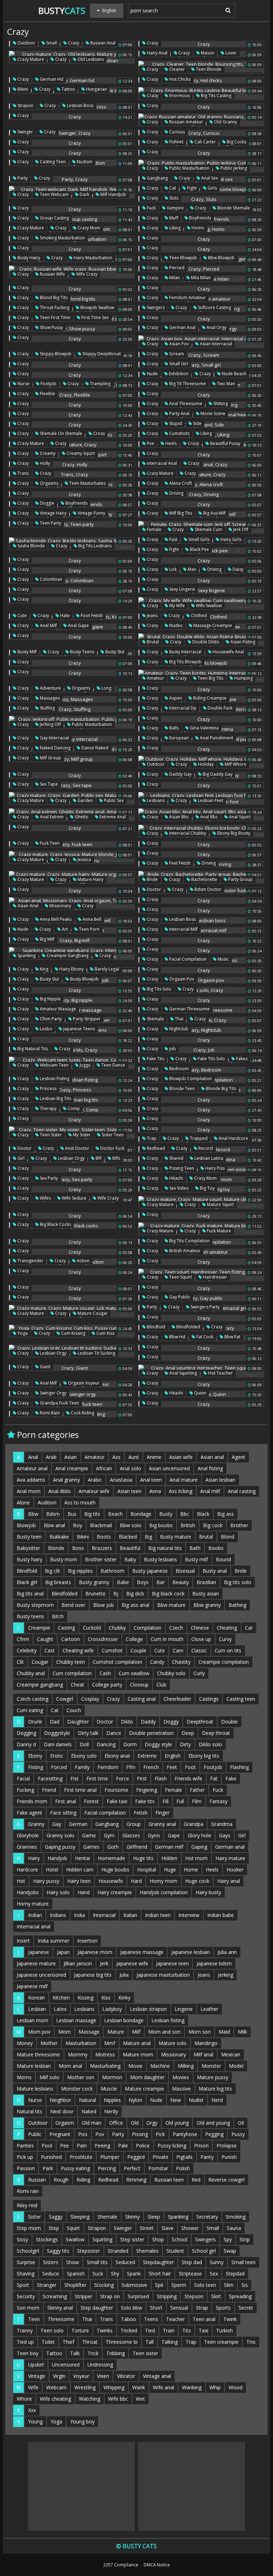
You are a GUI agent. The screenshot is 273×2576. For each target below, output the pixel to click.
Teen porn (89, 929)
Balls (173, 728)
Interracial (104, 1915)
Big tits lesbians (94, 546)
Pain (82, 2145)
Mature (116, 2032)
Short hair (160, 2274)
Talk (75, 2353)
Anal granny (66, 1480)
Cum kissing (73, 1333)
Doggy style (158, 1744)
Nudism (84, 162)
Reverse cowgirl (226, 2180)
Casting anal (142, 1699)
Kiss (106, 1998)
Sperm (179, 2285)
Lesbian (37, 2009)
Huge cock (197, 1881)
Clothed (198, 615)
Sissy (22, 2239)
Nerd (217, 2100)
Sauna (234, 2228)
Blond (227, 1537)
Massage (89, 2032)
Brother (239, 1525)
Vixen (103, 2376)
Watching (90, 2399)
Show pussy (51, 327)
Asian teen (129, 1491)
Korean (36, 1998)
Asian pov (178, 344)
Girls (212, 188)
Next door (62, 2111)
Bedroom (178, 1069)
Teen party (50, 523)
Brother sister (101, 1559)
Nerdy (111, 2111)
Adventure (50, 688)
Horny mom (164, 1881)
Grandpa (194, 1824)
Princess (48, 1088)
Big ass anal (135, 1605)
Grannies (27, 1847)
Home (191, 1869)
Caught (45, 1639)
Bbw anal (54, 1525)
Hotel (52, 1869)
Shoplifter (75, 2285)
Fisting (36, 1767)
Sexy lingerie (182, 589)
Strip (245, 2239)
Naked (89, 2111)
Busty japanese (150, 1571)
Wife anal (164, 2387)
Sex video (178, 1188)
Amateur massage (57, 1009)
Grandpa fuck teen (59, 1403)
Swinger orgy (53, 1393)
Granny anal (162, 1824)
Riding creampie (209, 698)
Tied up (25, 2342)
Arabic (95, 1480)
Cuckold (92, 1628)
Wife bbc (118, 2399)
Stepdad (235, 2274)
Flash (161, 1778)
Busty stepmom (35, 1605)
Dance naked (94, 748)
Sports (223, 2308)
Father (197, 1790)
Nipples (112, 2100)
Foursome (116, 1790)
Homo (197, 228)
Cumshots (179, 433)
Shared (176, 1158)
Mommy (78, 2054)
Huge (170, 1869)
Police (143, 2145)
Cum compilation (72, 1673)
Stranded (118, 2251)
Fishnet (176, 142)
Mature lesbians (35, 2089)
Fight (191, 188)
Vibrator (126, 2376)
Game (89, 1835)
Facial (23, 1778)
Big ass (226, 1514)
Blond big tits (53, 298)
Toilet (48, 2342)
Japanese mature (36, 1963)
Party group (240, 879)
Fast (173, 539)
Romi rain (49, 1413)
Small (51, 43)
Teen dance (113, 1065)
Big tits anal (30, 1594)
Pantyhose (185, 2134)
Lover (231, 53)
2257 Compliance (121, 2565)
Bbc (185, 1514)
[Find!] (227, 10)
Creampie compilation (224, 1662)
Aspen (175, 698)
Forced (59, 1767)
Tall (149, 2342)
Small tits (97, 2262)
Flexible (47, 394)
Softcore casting (214, 307)
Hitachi (176, 1178)
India (79, 1915)
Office (116, 2123)
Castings (209, 1699)
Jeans (152, 615)
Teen (34, 2319)
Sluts (173, 198)
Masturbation (81, 2043)
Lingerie (184, 2009)
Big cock (213, 1525)
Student (175, 2251)
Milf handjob (113, 194)
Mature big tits (215, 2089)
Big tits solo (159, 989)
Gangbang (157, 178)
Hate (64, 615)
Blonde (56, 1548)
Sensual (179, 2308)
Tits (187, 2330)
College (134, 1639)
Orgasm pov (181, 979)
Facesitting (50, 1778)
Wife (33, 2387)
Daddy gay (180, 774)
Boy (77, 1525)
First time (97, 1778)
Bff (98, 1158)
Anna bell (91, 919)
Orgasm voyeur (83, 1383)
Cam (178, 1650)
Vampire (175, 208)
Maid (224, 2032)
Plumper (110, 2157)
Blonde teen (181, 1088)
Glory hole (199, 1835)
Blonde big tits (220, 1088)
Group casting (54, 218)
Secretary (207, 2217)
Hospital (147, 1869)
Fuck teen (49, 843)
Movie (135, 2066)
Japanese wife (132, 1963)
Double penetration (151, 1733)
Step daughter (97, 2308)
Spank (134, 2274)
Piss (83, 2134)
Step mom (29, 2228)
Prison (201, 2145)
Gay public (179, 1297)
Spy (228, 2239)
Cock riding (82, 1413)
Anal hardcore (233, 1138)
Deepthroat (200, 1722)
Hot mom (196, 1858)
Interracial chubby (187, 833)
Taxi (204, 2330)
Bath (195, 1548)
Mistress (105, 2054)
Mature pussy (213, 2077)
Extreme (147, 1756)
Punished (51, 2157)
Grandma (222, 1824)
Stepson (194, 2296)
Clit (20, 1662)
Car (249, 1628)
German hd (51, 79)
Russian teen (169, 2180)
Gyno (154, 1835)
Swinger (25, 132)
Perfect (132, 2168)
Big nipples (80, 1571)
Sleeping (80, 2217)
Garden (85, 800)
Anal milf (48, 625)
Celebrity (27, 1650)
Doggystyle (57, 1733)
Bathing (237, 1605)
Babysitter (28, 1548)
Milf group (50, 758)
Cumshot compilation (117, 1662)
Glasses (131, 1835)
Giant (45, 1367)
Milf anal (204, 2054)
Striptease (190, 2274)
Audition (47, 1502)
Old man (92, 2123)
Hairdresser (215, 1277)
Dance (114, 1733)
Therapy (48, 1108)
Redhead (155, 1148)
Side (197, 423)
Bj (116, 1594)
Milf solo (49, 2077)
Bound (223, 1559)
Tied (150, 2330)
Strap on (110, 2296)
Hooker (235, 1869)
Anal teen (151, 1480)
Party (22, 178)
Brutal (152, 642)
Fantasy (218, 1801)
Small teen (243, 2262)
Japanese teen (172, 1963)
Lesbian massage (76, 2020)
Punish (229, 2157)
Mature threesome (38, 2054)
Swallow (75, 2239)
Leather (209, 2009)
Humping (243, 678)
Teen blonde (208, 69)
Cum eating (30, 1710)
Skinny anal (60, 2308)
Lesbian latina (208, 1158)
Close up (201, 1639)
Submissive (134, 2285)
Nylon (135, 2100)
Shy (115, 2274)
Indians (58, 1915)
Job (172, 1049)
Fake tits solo (211, 1059)
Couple (138, 1650)
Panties (25, 2145)
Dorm (130, 1744)
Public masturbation (189, 168)
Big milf (47, 939)
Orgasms (49, 483)
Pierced (176, 268)
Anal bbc (208, 817)
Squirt (73, 2228)
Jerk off (240, 529)
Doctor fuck (112, 1148)
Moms (24, 2077)
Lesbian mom (33, 2020)
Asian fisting (242, 642)
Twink (230, 2319)
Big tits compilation (189, 1241)
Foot (190, 1767)
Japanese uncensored (41, 1975)
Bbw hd (177, 1337)
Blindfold (156, 1327)
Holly (44, 463)
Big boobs (161, 1525)
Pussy (238, 2134)
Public (35, 2134)
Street (147, 2228)
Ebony (35, 1756)
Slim (229, 2285)
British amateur (184, 1251)
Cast (50, 1650)
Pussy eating (75, 2168)
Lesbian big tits (55, 1098)
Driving (176, 493)
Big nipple (50, 999)
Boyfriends (200, 218)
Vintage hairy (53, 513)
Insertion (87, 1941)
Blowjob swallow (97, 307)
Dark (84, 194)
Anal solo (130, 1468)
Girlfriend (137, 1847)
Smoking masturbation (62, 238)
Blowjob (26, 1525)
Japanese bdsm (214, 1963)
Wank (139, 2387)
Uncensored (66, 2365)
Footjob (48, 384)
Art (64, 929)
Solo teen (205, 2285)
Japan (63, 1952)
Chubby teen (71, 1662)
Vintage (37, 2376)
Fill (165, 1801)
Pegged (136, 2157)
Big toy (207, 1188)
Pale (123, 2145)
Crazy (73, 43)
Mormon (112, 2077)
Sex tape (48, 784)
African (104, 1468)
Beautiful (130, 1548)
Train (169, 2330)
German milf (169, 1847)
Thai (179, 1019)
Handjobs (28, 1892)
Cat (172, 188)
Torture (80, 2330)
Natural (87, 2100)
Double (229, 1722)
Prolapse (227, 2145)
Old (135, 2123)
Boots (104, 1537)
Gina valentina (204, 728)
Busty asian (206, 1594)
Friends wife (188, 1778)
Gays (225, 1835)
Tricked (129, 2330)
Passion (26, 2168)
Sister (34, 2217)
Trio (251, 2342)
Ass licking (181, 1491)
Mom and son (164, 2032)
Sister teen (112, 1135)
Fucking (25, 1790)
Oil (241, 2123)
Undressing (100, 2365)
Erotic (57, 1756)
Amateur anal (32, 1468)
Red (196, 2180)
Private (160, 2157)
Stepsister (89, 2251)
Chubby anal (31, 1673)
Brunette (95, 1594)
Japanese (39, 1952)
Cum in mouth (167, 1639)
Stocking (104, 2285)
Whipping (114, 2387)
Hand (84, 1892)
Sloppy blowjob (55, 354)
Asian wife (181, 1457)
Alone (23, 1502)
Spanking (26, 955)
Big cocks (236, 142)
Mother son (81, 2077)
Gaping (199, 1847)
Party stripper (86, 1019)
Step (54, 2228)
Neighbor (60, 2100)
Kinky (124, 1998)
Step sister (132, 2239)
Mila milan (200, 278)
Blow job (103, 1605)
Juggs (84, 1065)
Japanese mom (95, 1952)
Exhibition (178, 374)
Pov (100, 2134)
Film (197, 1801)
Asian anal (27, 906)
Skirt (216, 2296)
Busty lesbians (160, 1559)
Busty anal (215, 1571)
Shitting (220, 403)
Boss (78, 1548)
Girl (20, 1158)
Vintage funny (91, 513)
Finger (162, 1813)
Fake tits (155, 1059)
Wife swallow (208, 606)
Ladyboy (112, 2009)
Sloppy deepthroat (101, 354)
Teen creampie (221, 2342)
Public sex (113, 800)
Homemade (111, 1858)
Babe (123, 1582)
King (44, 969)
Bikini (22, 89)
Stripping (167, 2296)
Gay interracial (54, 738)
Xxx (32, 2410)
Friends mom (32, 1801)
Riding (83, 2180)
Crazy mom (88, 228)
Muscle (109, 2089)
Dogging (26, 1733)
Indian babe (221, 1915)
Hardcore (27, 1869)
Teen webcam (54, 194)
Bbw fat (232, 1337)
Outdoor (26, 43)
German (78, 1824)
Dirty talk (88, 1733)
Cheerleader (177, 1699)
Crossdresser (103, 1639)
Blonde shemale (233, 208)
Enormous (179, 95)
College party (107, 1685)
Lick (172, 569)
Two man (225, 384)
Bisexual (185, 1571)
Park (48, 2168)
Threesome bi (122, 2342)
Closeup (139, 1685)
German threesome (189, 1009)
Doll (84, 1744)
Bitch (58, 1616)
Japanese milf (32, 1986)
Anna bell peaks (55, 919)
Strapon (25, 105)
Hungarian (96, 89)
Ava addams (31, 1480)
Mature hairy (90, 879)
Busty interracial (185, 652)
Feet (172, 1767)
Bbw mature (171, 1605)
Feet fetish (179, 863)
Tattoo (68, 89)
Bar (160, 1582)
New (176, 2100)
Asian (71, 1457)
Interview (189, 1915)
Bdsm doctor (207, 889)
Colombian (50, 579)
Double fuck (220, 708)
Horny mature (33, 1904)
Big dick (135, 1594)
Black (203, 1514)
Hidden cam (80, 1869)
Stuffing (47, 708)
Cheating (227, 1628)
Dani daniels (58, 1744)
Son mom (28, 2308)
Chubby (117, 1628)
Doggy (171, 1722)
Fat (214, 1778)
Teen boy (28, 2353)
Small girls (198, 539)
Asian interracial (215, 344)
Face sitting (63, 1813)
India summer (53, 1941)
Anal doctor (77, 1148)
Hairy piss (214, 1168)
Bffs (116, 1158)
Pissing (140, 2134)
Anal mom (29, 1491)
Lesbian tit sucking (96, 1353)
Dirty (185, 1744)
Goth (113, 1847)
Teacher (175, 2319)
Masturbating (105, 2066)
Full (180, 1801)
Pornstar (158, 2168)
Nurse (23, 384)
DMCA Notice (157, 2565)
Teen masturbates (87, 483)
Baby (130, 1559)
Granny (36, 1824)
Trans (23, 473)
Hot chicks (179, 79)
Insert (23, 1941)
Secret (246, 2308)
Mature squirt (220, 1204)
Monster (211, 2066)
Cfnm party (50, 1019)
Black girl (27, 1582)
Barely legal (106, 969)
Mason (207, 53)
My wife (176, 606)
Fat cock (204, 1337)
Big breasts (58, 1582)
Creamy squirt (80, 453)
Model (236, 2066)
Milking (186, 2066)
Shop (158, 2239)
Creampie (39, 1628)
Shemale (155, 1019)
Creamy (47, 453)
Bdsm (53, 1514)
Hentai (82, 1858)
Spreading (240, 2296)
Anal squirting (183, 1373)
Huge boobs (115, 1869)
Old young (177, 2123)
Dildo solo (210, 1744)
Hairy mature (230, 1858)
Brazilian (206, 1582)
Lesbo (45, 1029)
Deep (188, 1733)
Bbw (33, 1514)
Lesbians (155, 800)
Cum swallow (134, 1673)
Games (91, 1847)
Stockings (47, 2239)
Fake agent (30, 1813)
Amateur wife (94, 1491)
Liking (174, 228)
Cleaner (176, 69)
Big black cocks (55, 1224)
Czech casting (33, 1699)
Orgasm (65, 2123)
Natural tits (30, 2111)
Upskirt (36, 2365)
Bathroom (113, 1571)
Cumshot (112, 1650)
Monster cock (77, 2089)
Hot (21, 1881)
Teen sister (50, 1135)
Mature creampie (144, 2089)
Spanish (76, 2274)
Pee (150, 443)
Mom (65, 2032)
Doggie (47, 503)
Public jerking (233, 168)
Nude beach (234, 374)
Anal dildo (60, 1491)
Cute (22, 615)
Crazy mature (30, 59)
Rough (61, 2180)
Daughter (78, 1722)
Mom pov (39, 2032)
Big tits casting (216, 95)
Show (73, 2262)
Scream (176, 354)
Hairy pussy (46, 1881)
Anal (33, 1457)
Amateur (155, 678)
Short (156, 2308)
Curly (199, 1673)
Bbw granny (207, 1605)
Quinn (200, 1393)
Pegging (214, 2134)
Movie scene (212, 413)
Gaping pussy (60, 1847)
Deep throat (216, 1733)
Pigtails (184, 2157)
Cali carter (205, 142)
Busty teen (29, 1537)
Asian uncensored (169, 1468)
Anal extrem (51, 817)
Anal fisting (210, 1468)
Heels (170, 443)
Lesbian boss (80, 105)
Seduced (125, 2262)
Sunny (217, 2262)
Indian (35, 1915)
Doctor (153, 889)
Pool (47, 2145)
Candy (157, 1662)
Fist (74, 1778)
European (178, 738)
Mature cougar (92, 1313)
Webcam (56, 2387)
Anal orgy (216, 327)
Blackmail (101, 1525)
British (188, 1525)
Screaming (55, 2296)
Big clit (52, 1571)
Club (161, 1685)
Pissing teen (181, 1168)
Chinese (200, 1628)
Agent (239, 1457)
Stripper (84, 2296)
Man (191, 569)
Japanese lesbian (191, 1952)
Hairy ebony (71, 969)
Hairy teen (79, 1881)
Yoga (22, 1333)
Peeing (102, 2145)
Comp (73, 1108)
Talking (170, 2342)
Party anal (179, 413)
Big (148, 1537)
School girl (204, 2251)
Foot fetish (91, 615)
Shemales (147, 2251)
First (142, 1778)
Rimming (136, 2180)
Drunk (35, 1722)
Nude (152, 374)
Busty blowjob (84, 979)
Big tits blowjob (185, 662)
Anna (155, 1491)
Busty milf (26, 652)
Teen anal (204, 2319)
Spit (159, 2285)
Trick (93, 2353)
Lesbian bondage (124, 2020)
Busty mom (64, 1559)
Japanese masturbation (163, 1975)
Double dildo (205, 642)
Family (82, 1767)
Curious (176, 132)
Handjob (57, 1858)
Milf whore (235, 764)
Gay (57, 1824)
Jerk (104, 1963)
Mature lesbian (34, 2066)
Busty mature (176, 1537)
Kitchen (61, 1998)
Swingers (155, 307)
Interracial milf (183, 929)
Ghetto (81, 817)
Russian (37, 2180)
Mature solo (173, 2043)
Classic (199, 1650)
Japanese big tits (93, 1975)
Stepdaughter (158, 2262)
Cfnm (23, 1639)
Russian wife (52, 274)
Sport (23, 2285)
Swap (230, 2251)
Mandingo (206, 2043)
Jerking (226, 1975)
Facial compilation (187, 959)
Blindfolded (188, 1327)
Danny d (26, 1744)
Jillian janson (78, 1963)
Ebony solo (84, 1756)
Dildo (127, 1722)
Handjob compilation (164, 1892)
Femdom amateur (187, 298)
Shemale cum (208, 529)
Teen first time (55, 317)
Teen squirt (180, 1277)
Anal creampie (72, 1468)
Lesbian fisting (54, 1079)
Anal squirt (239, 817)
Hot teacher (220, 1373)
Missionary (60, 906)
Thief (68, 2342)
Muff (173, 218)
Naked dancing (55, 748)
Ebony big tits (204, 1756)
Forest (91, 1801)
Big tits (92, 1514)
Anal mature (184, 1480)
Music (223, 959)
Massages (49, 698)
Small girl (178, 364)
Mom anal (70, 2066)
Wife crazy (86, 274)
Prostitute (81, 2157)
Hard (136, 1881)
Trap (151, 1138)
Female (154, 529)
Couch (74, 1710)
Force (122, 1778)
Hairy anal (157, 53)
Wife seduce (74, 1198)
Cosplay (90, 1699)
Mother (49, 2043)
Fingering (147, 1790)
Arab (51, 1457)
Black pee (199, 549)
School (180, 2239)
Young (35, 2421)
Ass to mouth (80, 1502)
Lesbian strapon (148, 2009)
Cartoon (71, 1639)
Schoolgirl (28, 2251)
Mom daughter (147, 2077)
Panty (207, 2157)
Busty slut (114, 652)
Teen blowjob (183, 258)
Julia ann (227, 1952)
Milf (136, 2032)
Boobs (216, 1548)
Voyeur (81, 2376)
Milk (242, 2032)
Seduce (51, 2274)
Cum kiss (105, 1333)
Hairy (34, 1858)
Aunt (134, 1457)
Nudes (175, 625)
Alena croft (180, 483)
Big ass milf (214, 513)
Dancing (106, 1744)
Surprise (26, 2262)
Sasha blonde (31, 546)
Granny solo (60, 1835)
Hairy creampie (115, 1892)
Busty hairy (28, 258)
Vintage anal (157, 2376)
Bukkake (59, 1537)
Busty (62, 10)
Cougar (40, 1662)
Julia (124, 1975)
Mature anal (137, 2043)
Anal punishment (216, 738)
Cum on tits (228, 1650)
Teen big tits (210, 678)
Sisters (51, 2262)
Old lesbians (90, 59)
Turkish (224, 2330)
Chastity (181, 1662)
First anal (66, 1801)
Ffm (131, 1767)
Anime (154, 1457)
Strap (202, 2308)
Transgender (30, 1261)
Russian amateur (186, 122)
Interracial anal (161, 463)
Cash (105, 1673)
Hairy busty (208, 1892)
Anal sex (209, 178)
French (151, 1767)
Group (134, 1824)
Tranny (25, 2330)
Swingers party (205, 1307)
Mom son (200, 2032)
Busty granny (94, 1582)
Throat (90, 2342)
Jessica (84, 859)
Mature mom (138, 2054)
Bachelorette (204, 879)
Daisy (237, 569)
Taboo (129, 2319)
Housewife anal (228, 652)
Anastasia (121, 1480)
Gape (174, 1835)
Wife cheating (55, 2399)
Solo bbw (132, 2308)
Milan (174, 278)
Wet (140, 2399)
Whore (24, 2399)
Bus (72, 1514)
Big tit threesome (187, 384)
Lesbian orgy (71, 1158)
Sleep (154, 2217)
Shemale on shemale (60, 433)
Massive (181, 2089)
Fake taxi (117, 1801)
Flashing (239, 1767)
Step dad (192, 2262)
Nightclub (178, 1029)
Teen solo (52, 2330)
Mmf (110, 2043)
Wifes (45, 1198)
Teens (151, 2319)
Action (83, 1261)
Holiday (205, 764)
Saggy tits (58, 2251)
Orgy (152, 2123)
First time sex (95, 317)
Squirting (102, 2239)
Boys (143, 1582)
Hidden (169, 1858)
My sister (81, 1135)
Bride (152, 879)
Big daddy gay (217, 774)
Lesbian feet (210, 800)
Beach (115, 1514)
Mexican (231, 2054)
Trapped (198, 1138)
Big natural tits (32, 1049)
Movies (181, 2077)
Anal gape (78, 625)
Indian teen (158, 1915)
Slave (167, 2228)
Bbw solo (131, 1525)
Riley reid (27, 2205)
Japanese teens (79, 1029)
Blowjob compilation (190, 1079)
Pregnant (60, 2134)
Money (25, 2043)
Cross (98, 433)
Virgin (59, 2376)
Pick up (25, 2157)
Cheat (77, 1685)
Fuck (151, 208)
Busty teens (82, 652)
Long (106, 688)
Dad (55, 1722)
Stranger (47, 2285)
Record (205, 1148)
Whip (215, 2387)
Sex (214, 2274)
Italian (130, 1915)
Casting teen (52, 162)
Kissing (85, 1998)
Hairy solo (58, 1892)
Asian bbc (179, 817)
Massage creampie (212, 625)
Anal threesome (185, 403)
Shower (190, 2228)
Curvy (225, 1639)
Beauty (181, 1582)
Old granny (225, 122)
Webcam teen (54, 1065)
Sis (245, 2285)
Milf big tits (180, 513)
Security (26, 2296)
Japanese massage (142, 1952)
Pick (160, 2134)
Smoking (236, 2217)
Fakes (241, 1059)
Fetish (141, 1813)
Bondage (141, 1514)
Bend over (73, 1605)
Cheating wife (78, 1650)
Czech (176, 1628)
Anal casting (242, 1491)
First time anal (80, 1790)
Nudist (196, 2100)
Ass (116, 1457)
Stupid (175, 423)
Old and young (213, 2123)
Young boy (82, 2421)
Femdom (108, 1767)
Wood (235, 2387)
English (173, 1756)
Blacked (128, 1537)
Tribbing (116, 2353)
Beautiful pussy (225, 443)
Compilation (148, 1628)
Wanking (192, 2387)
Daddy (148, 1722)
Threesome (61, 2319)
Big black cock (168, 1594)
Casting (66, 1628)
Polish (183, 2168)
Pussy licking (172, 2145)
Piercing (107, 2168)
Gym (109, 1835)
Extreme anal (112, 817)
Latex (60, 2009)
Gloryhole (28, 1835)
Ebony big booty (233, 833)
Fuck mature (218, 1231)
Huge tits (143, 1858)
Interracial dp (182, 708)
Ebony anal (117, 1756)
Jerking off (50, 724)
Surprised (138, 2296)
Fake (231, 1778)
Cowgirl (65, 1699)
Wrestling (85, 2387)
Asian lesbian (220, 1480)
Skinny (132, 2217)
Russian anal (102, 43)
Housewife (111, 1881)
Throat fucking (54, 307)
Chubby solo (171, 1673)
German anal (182, 327)
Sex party (48, 1178)
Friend (49, 1790)
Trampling (100, 384)
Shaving (26, 2274)
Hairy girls (230, 539)
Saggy (56, 2217)
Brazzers (102, 1548)
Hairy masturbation (92, 258)
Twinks (105, 2330)
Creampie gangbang (67, 955)
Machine (160, 2066)
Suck (98, 2274)
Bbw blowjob (221, 258)
